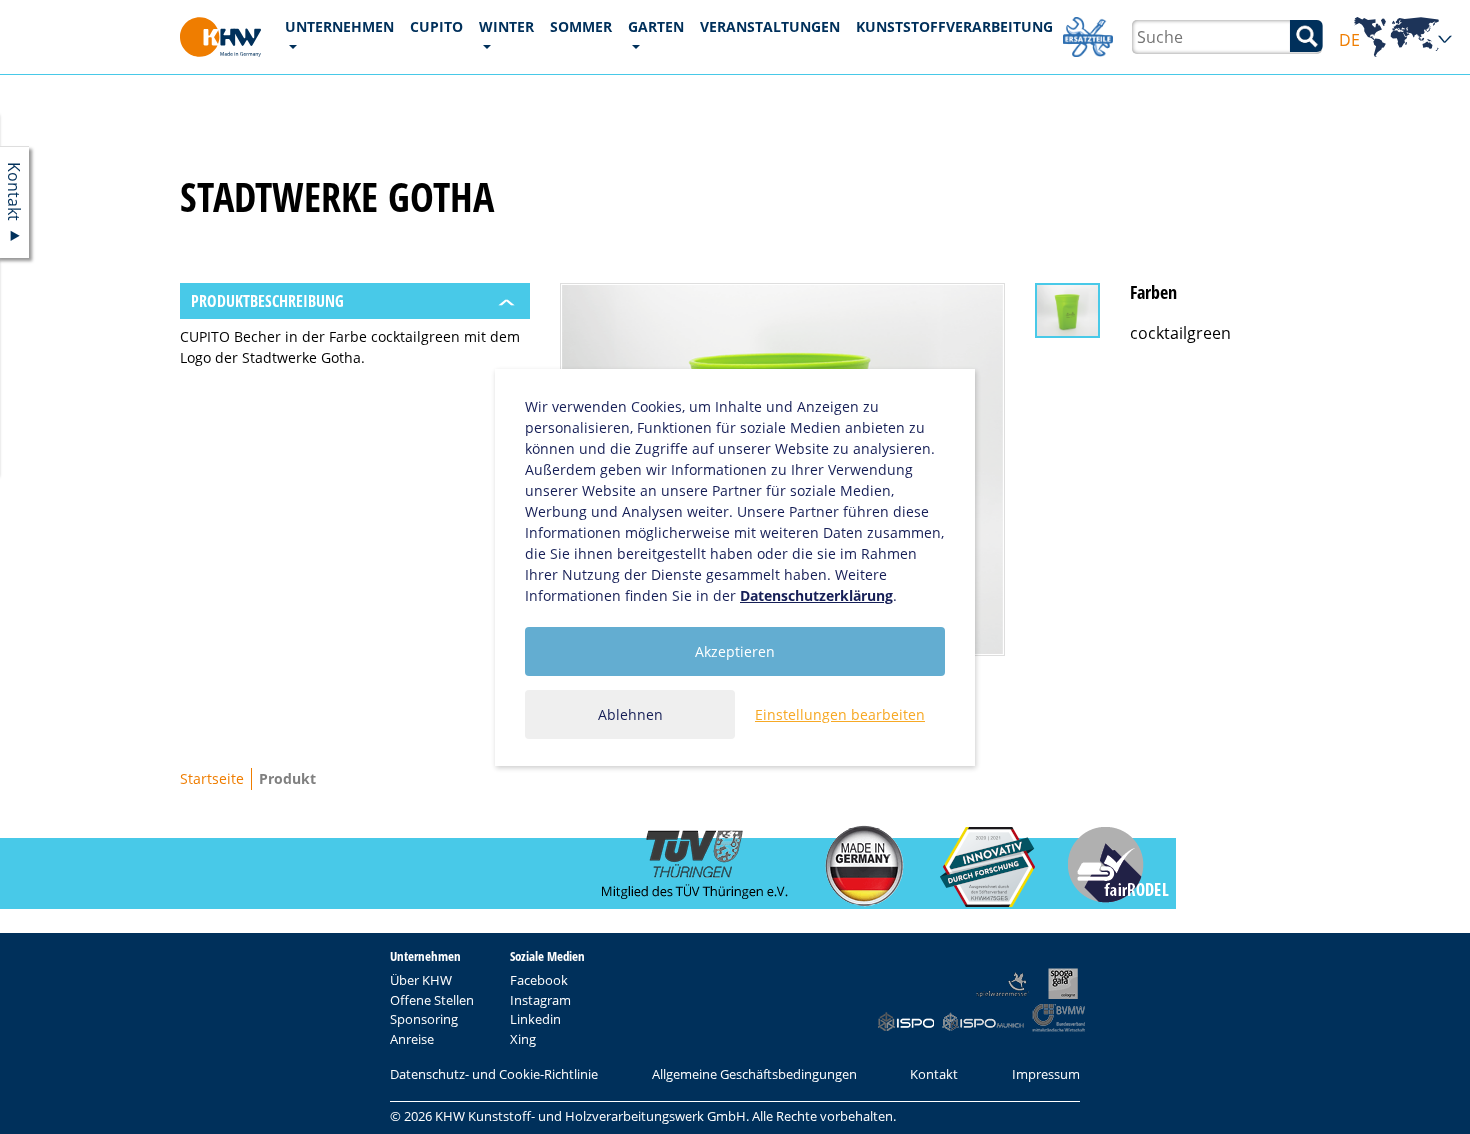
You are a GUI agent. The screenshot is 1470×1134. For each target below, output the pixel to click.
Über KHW (421, 980)
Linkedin (535, 1019)
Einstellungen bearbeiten (840, 714)
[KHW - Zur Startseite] (220, 37)
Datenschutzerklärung (816, 595)
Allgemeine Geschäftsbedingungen (754, 1074)
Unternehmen (339, 26)
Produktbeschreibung (267, 301)
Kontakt (934, 1074)
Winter (506, 26)
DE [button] (1396, 40)
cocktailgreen (1180, 333)
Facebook (539, 980)
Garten (656, 26)
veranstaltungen (770, 26)
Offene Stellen (432, 1000)
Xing (523, 1039)
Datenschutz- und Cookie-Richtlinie (494, 1074)
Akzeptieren (735, 651)
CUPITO (436, 26)
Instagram (540, 1000)
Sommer (581, 26)
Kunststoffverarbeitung (954, 26)
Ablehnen (630, 714)
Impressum (1046, 1074)
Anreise (412, 1039)
